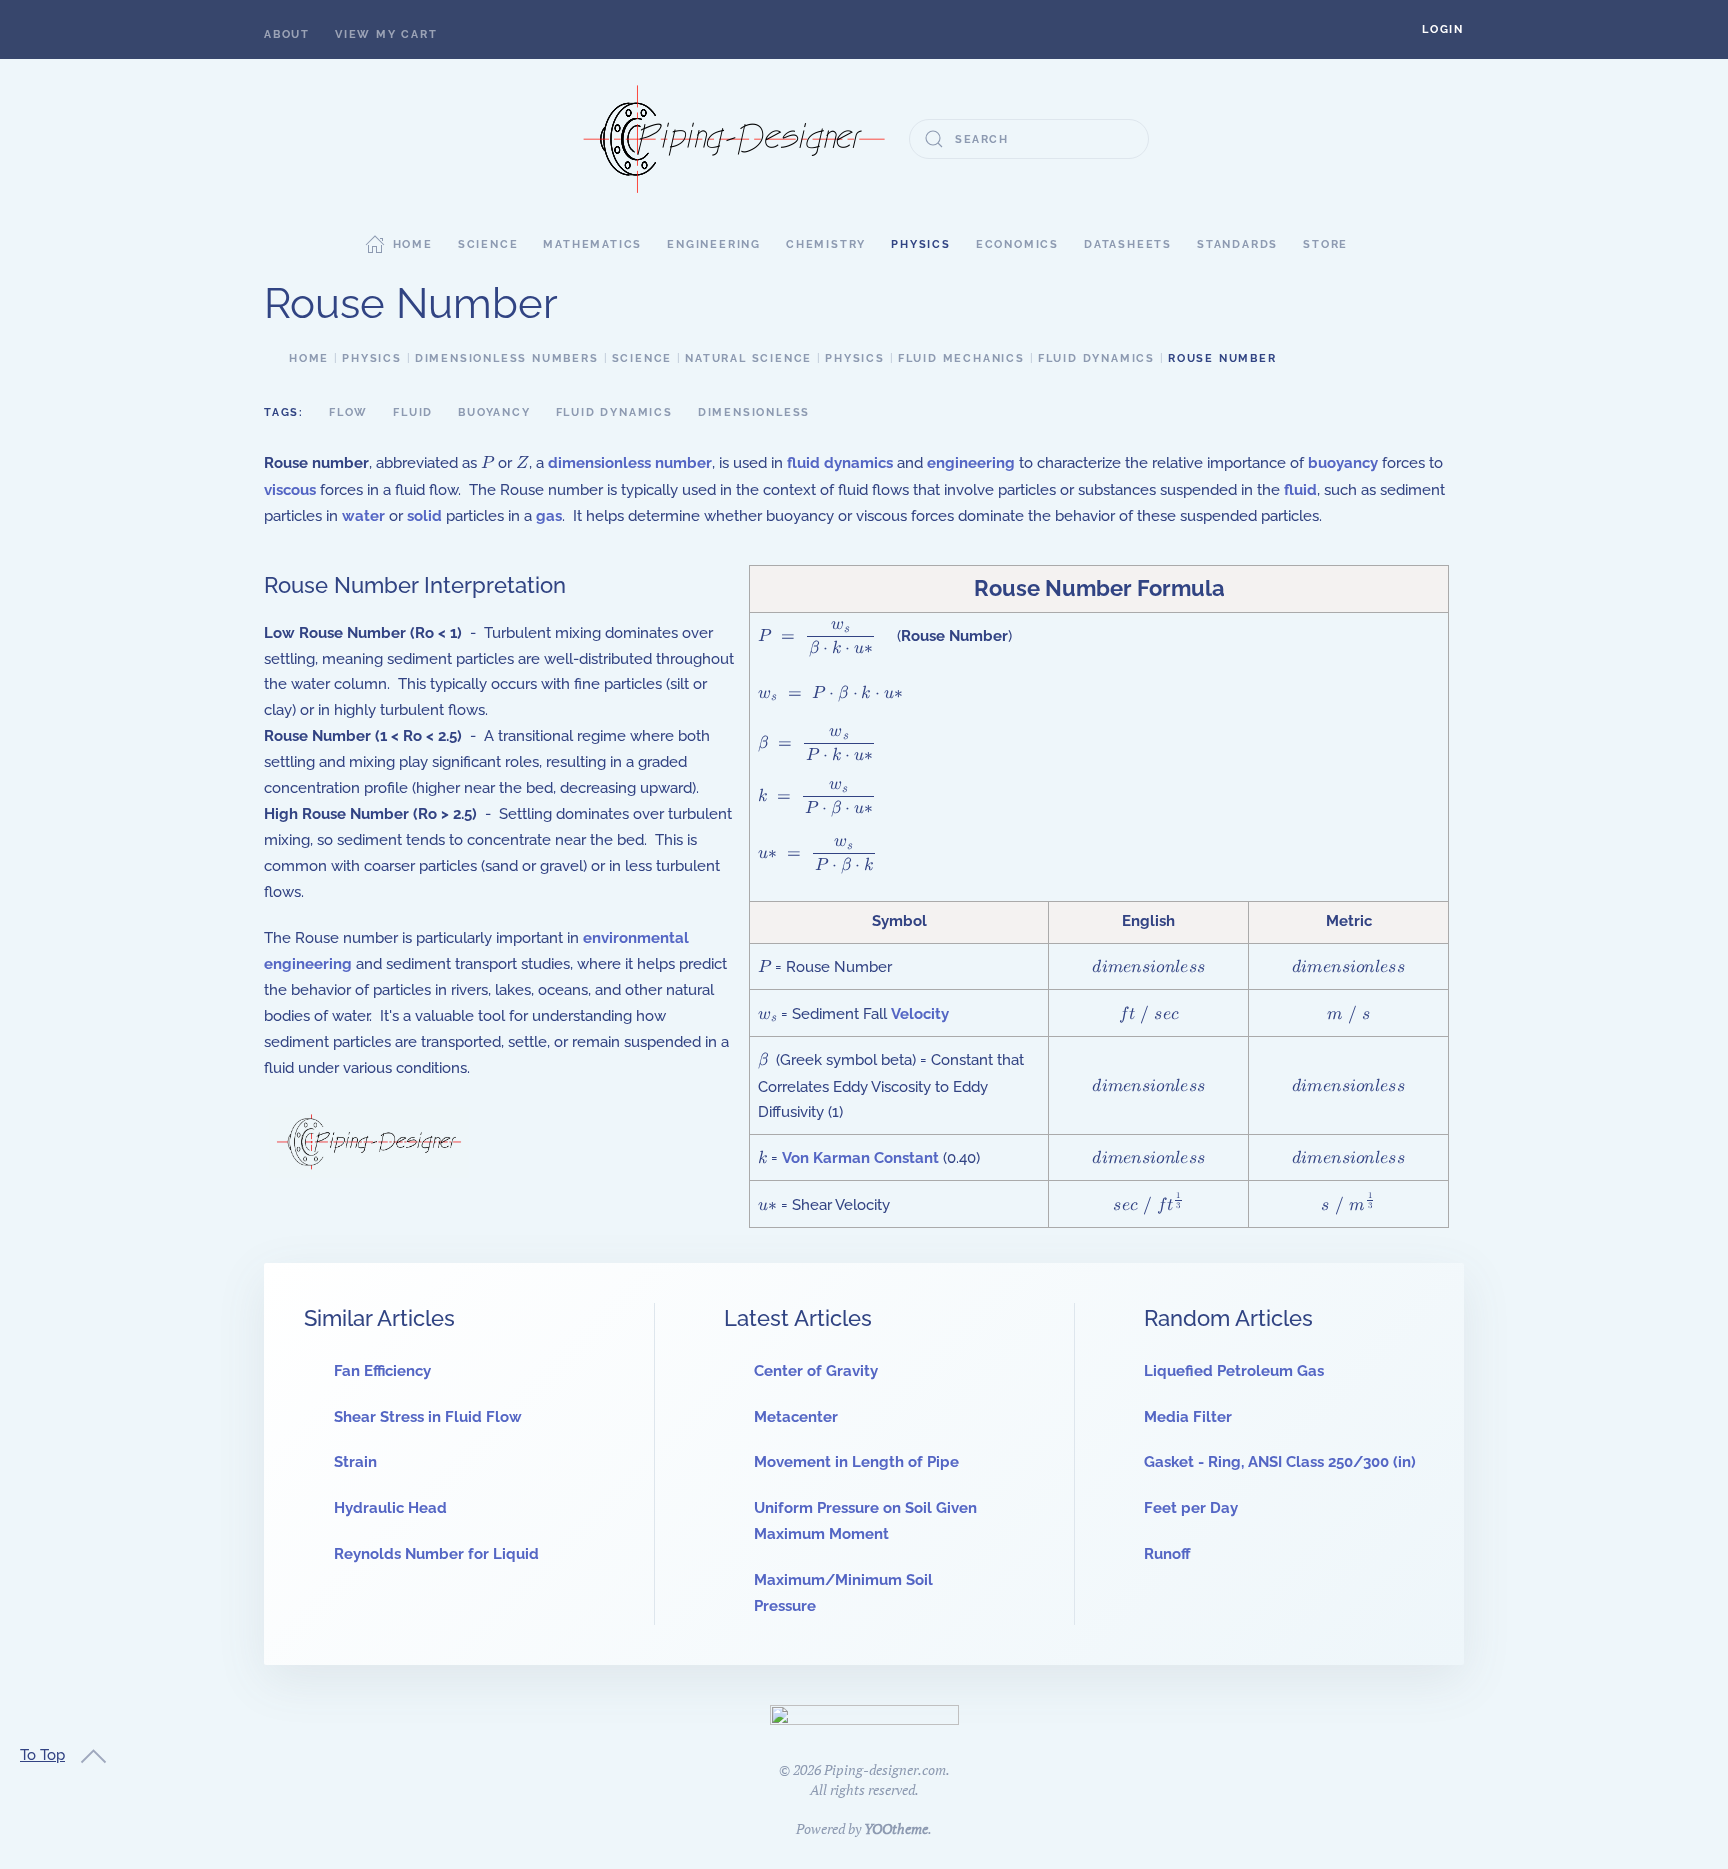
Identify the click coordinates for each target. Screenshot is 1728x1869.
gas (549, 516)
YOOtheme (896, 1828)
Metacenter (796, 1417)
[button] (1443, 29)
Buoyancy (494, 412)
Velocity (920, 1014)
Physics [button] (921, 244)
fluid (1300, 490)
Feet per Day (1191, 1508)
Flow (348, 412)
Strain (355, 1462)
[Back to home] (734, 139)
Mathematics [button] (592, 244)
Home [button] (413, 244)
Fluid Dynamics (614, 412)
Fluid (413, 412)
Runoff (1167, 1554)
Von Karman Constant (862, 1158)
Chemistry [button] (826, 244)
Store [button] (1325, 244)
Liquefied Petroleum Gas (1234, 1371)
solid (424, 516)
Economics (1017, 244)
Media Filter (1188, 1417)
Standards (1237, 244)
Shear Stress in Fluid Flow (428, 1417)
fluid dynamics (840, 463)
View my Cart (386, 34)
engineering (971, 463)
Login (1443, 29)
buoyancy (1343, 463)
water (363, 516)
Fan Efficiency (382, 1371)
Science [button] (488, 244)
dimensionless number (630, 463)
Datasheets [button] (1128, 244)
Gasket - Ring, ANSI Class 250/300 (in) (1280, 1462)
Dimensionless (754, 412)
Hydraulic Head (390, 1508)
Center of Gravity (816, 1371)
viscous (290, 490)
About (287, 34)
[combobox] (1029, 139)
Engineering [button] (714, 244)
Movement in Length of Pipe (856, 1462)
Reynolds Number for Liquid (436, 1554)
